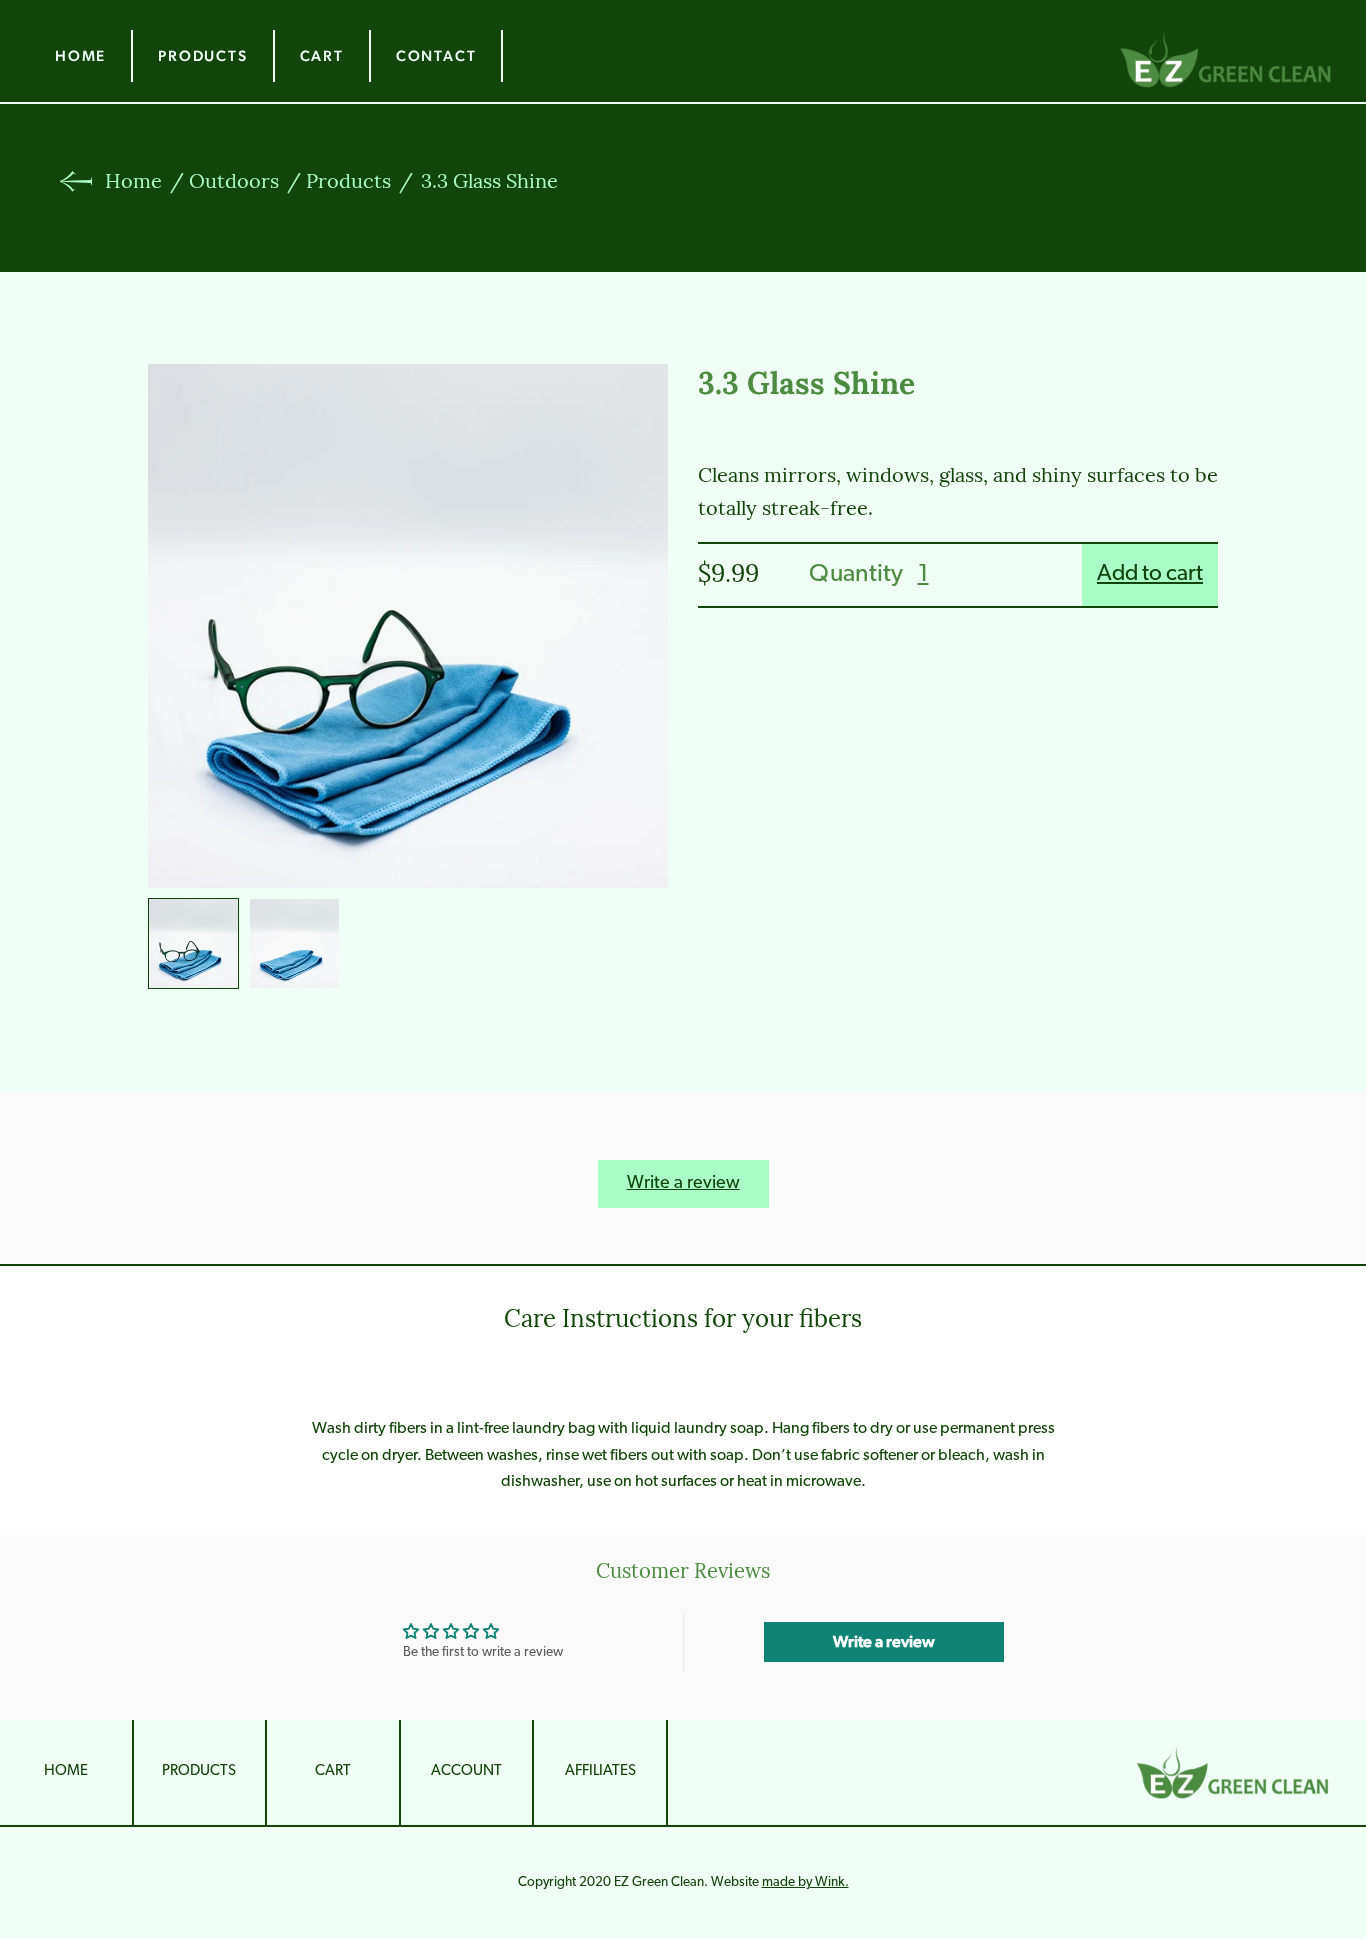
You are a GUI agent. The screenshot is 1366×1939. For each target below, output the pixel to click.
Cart (322, 63)
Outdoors (234, 183)
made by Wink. (805, 1882)
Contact (436, 63)
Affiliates (600, 1771)
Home (80, 63)
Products (202, 63)
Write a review (683, 1184)
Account (466, 1771)
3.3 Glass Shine (489, 183)
